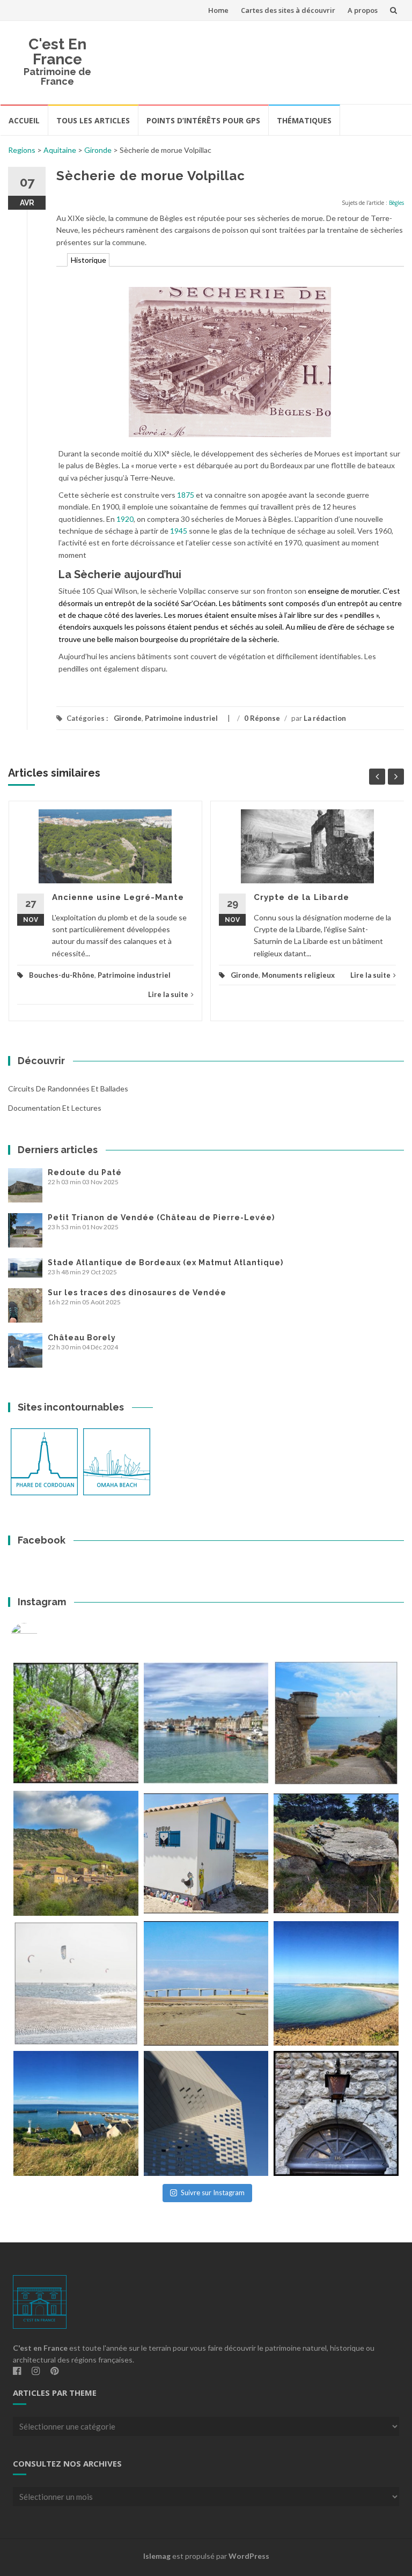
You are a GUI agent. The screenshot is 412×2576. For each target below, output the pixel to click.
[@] (40, 1636)
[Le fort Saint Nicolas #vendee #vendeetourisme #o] (336, 1723)
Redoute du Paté (85, 1172)
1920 (125, 519)
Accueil (24, 120)
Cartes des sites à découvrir (288, 10)
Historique (89, 260)
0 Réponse (262, 718)
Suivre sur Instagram (213, 2193)
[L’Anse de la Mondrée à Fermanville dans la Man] (336, 1984)
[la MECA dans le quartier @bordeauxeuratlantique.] (206, 2113)
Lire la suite (168, 994)
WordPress (249, 2556)
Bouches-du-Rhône (62, 975)
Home (218, 10)
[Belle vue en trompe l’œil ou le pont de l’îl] (206, 1984)
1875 (186, 495)
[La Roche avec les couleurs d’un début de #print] (76, 1853)
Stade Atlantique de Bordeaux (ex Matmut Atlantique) (165, 1263)
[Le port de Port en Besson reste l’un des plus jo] (76, 2113)
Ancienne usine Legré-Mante (118, 897)
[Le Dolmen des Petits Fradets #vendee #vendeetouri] (336, 1853)
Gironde (98, 150)
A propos (363, 10)
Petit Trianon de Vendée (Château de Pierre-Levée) (161, 1217)
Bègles (396, 203)
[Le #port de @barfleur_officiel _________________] (206, 1723)
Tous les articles (93, 120)
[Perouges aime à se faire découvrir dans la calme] (336, 2113)
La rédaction (325, 718)
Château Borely (82, 1338)
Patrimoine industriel (181, 718)
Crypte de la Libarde (301, 897)
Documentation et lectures (55, 1108)
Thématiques (304, 120)
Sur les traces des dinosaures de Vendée (137, 1293)
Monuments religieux (298, 975)
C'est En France (57, 52)
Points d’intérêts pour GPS (203, 120)
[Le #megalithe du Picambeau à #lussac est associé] (76, 1723)
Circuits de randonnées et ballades (68, 1088)
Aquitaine (60, 150)
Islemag (157, 2556)
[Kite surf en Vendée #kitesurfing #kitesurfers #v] (76, 1984)
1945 (179, 531)
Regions (22, 150)
